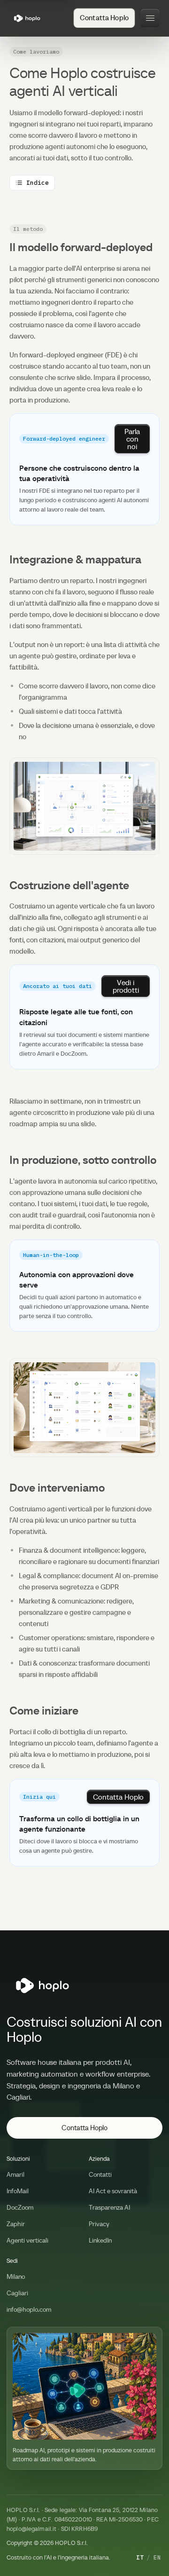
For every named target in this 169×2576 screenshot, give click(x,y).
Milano (16, 2276)
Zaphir (16, 2224)
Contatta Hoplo (84, 2128)
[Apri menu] (150, 18)
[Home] (27, 18)
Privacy (99, 2224)
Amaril (15, 2174)
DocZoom (20, 2207)
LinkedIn (100, 2240)
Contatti (100, 2174)
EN (157, 2557)
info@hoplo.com (29, 2309)
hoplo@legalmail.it (31, 2529)
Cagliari (17, 2293)
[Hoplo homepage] (43, 1985)
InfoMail (18, 2191)
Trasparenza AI (109, 2207)
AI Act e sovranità (113, 2191)
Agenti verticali (27, 2240)
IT (140, 2557)
